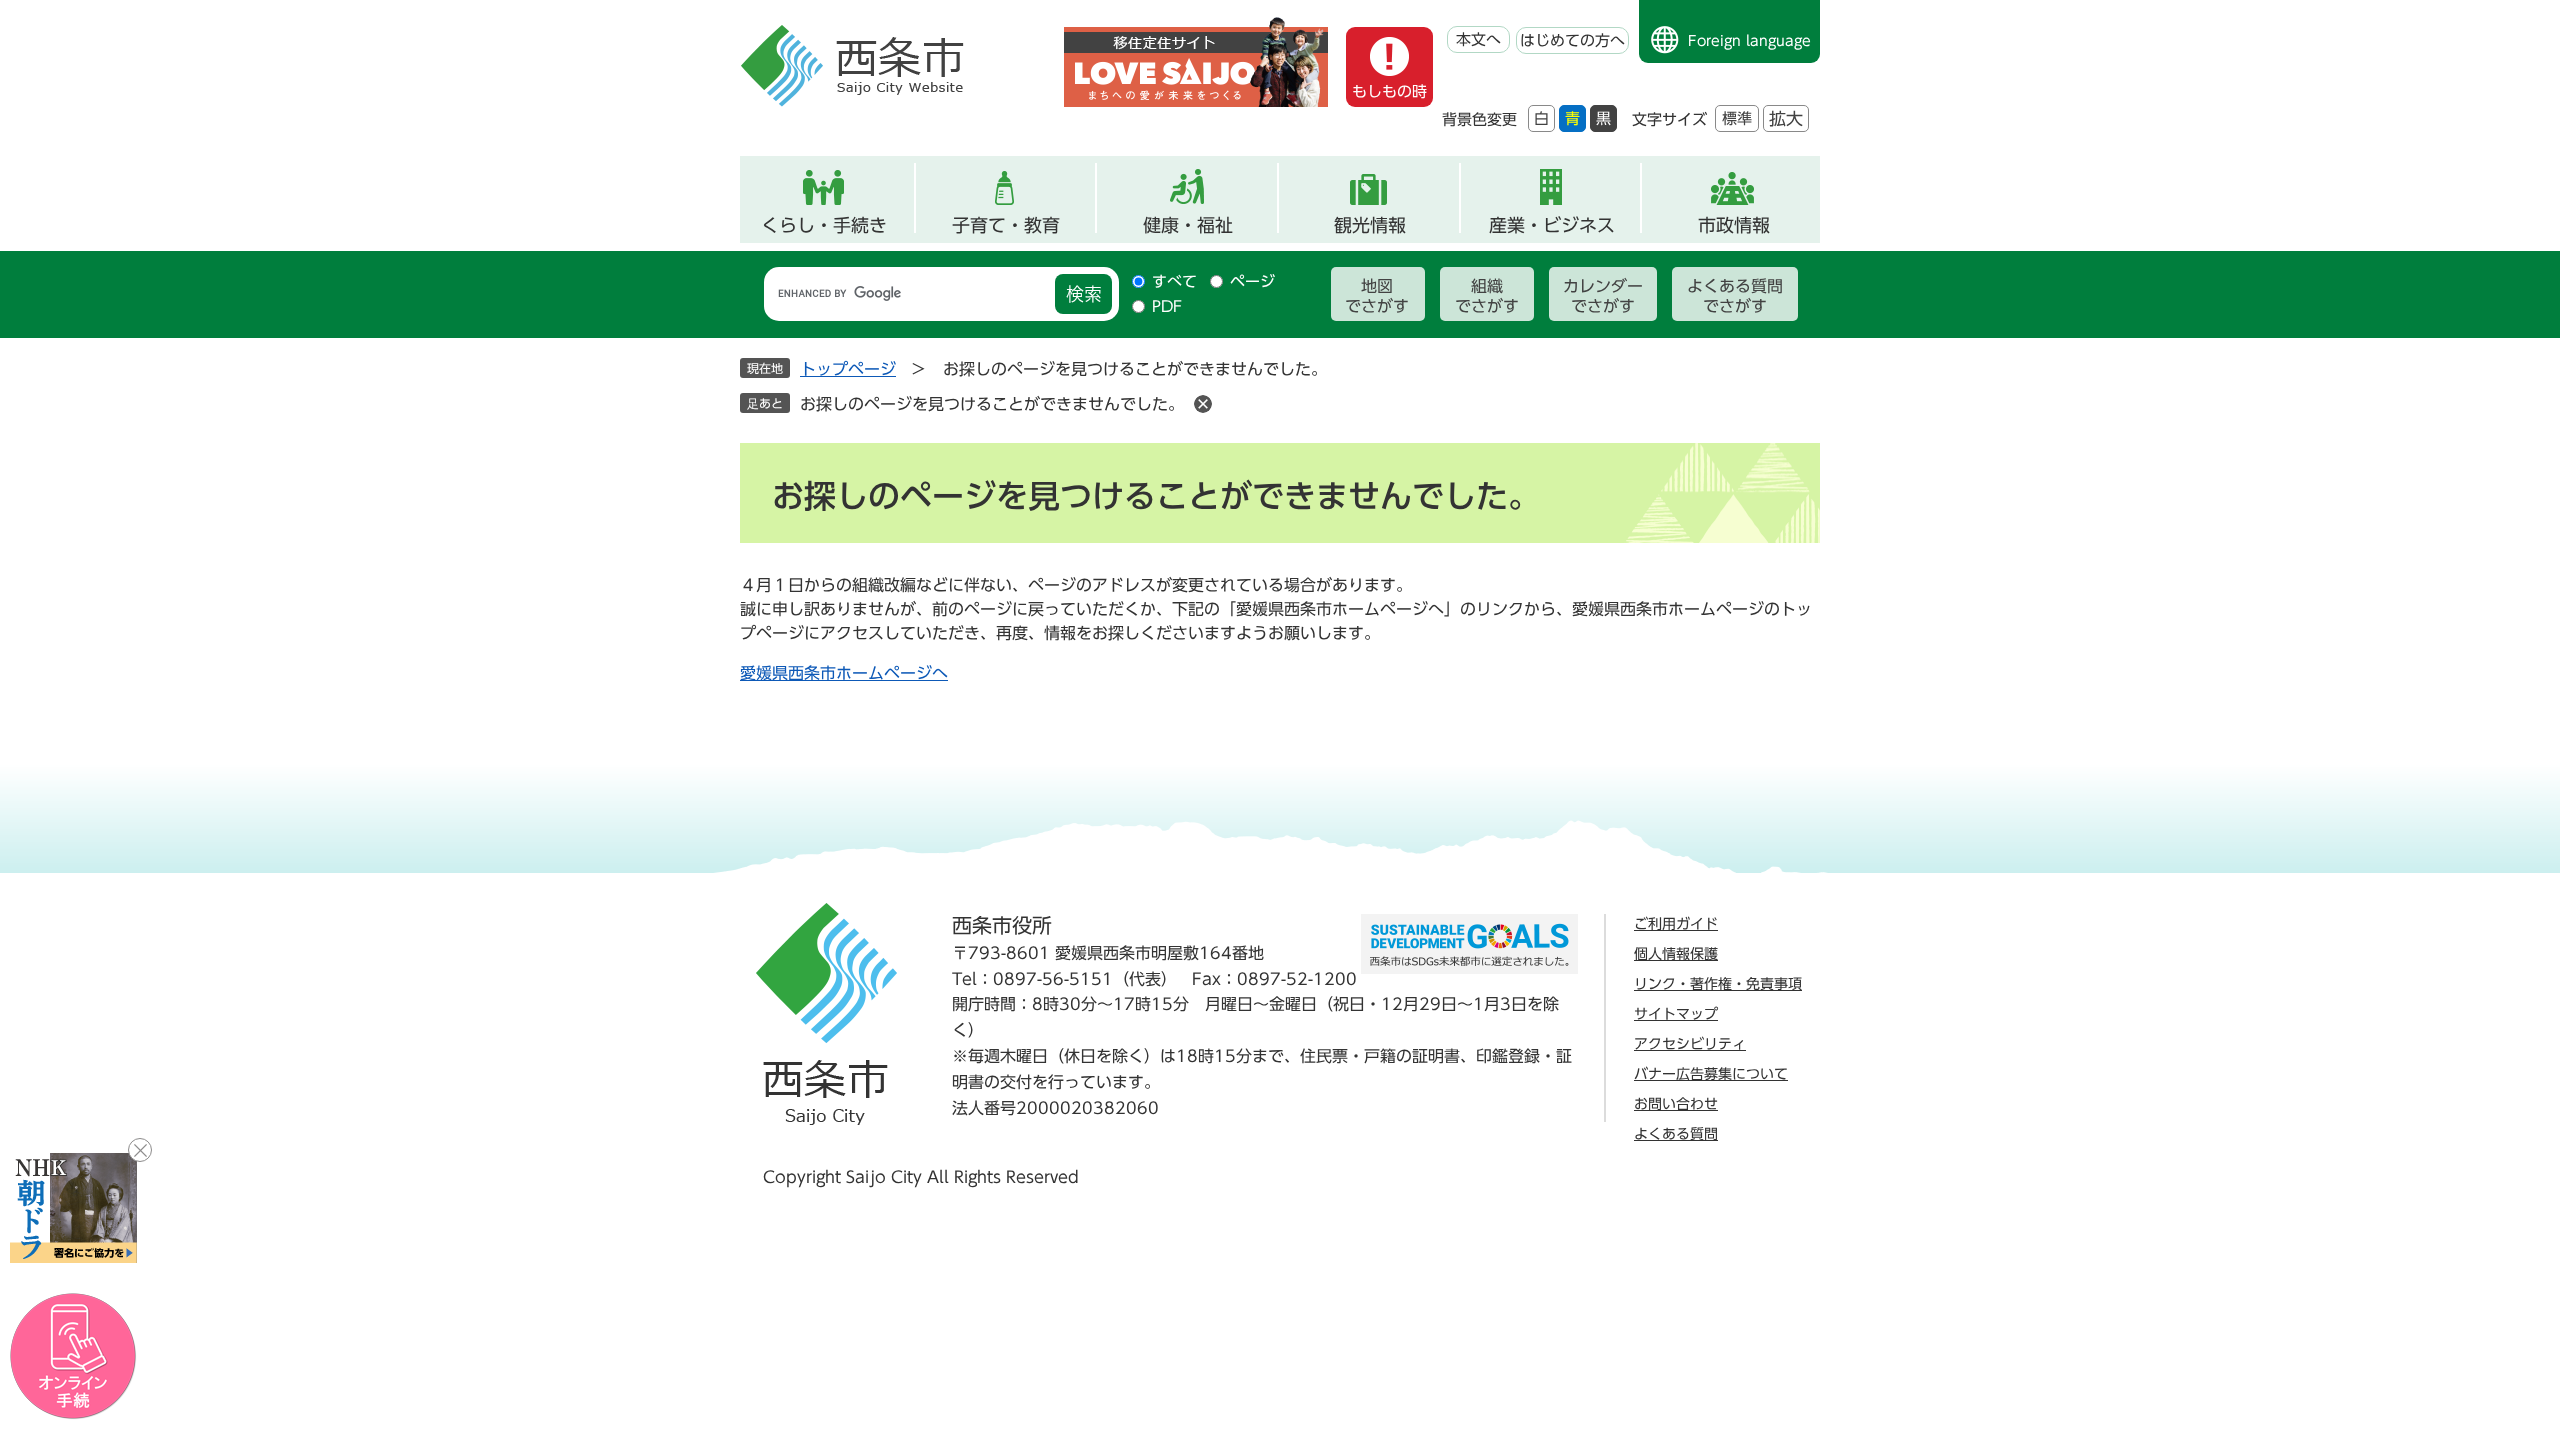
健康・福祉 (1188, 225)
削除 (1203, 404)
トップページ (848, 369)
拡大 (1786, 118)
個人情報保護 (1676, 954)
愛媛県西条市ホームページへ (844, 673)
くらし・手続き (824, 225)
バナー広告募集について (1711, 1074)
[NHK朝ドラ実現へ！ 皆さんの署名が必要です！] (73, 1208)
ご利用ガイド (1676, 924)
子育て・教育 (1006, 225)
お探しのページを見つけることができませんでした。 (992, 404)
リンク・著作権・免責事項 (1718, 984)
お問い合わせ (1676, 1104)
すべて (1174, 281)
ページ (1252, 281)
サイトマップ (1676, 1014)
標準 (1737, 118)
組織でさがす (1487, 296)
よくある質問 (1676, 1134)
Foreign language (1749, 41)
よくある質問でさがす (1735, 296)
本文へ (1478, 39)
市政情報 (1734, 225)
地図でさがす (1377, 296)
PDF (1167, 306)
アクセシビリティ (1690, 1044)
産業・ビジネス (1552, 225)
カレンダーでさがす (1603, 296)
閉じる (140, 1150)
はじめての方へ (1572, 40)
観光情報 (1370, 225)
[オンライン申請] (73, 1356)
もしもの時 (1389, 91)
